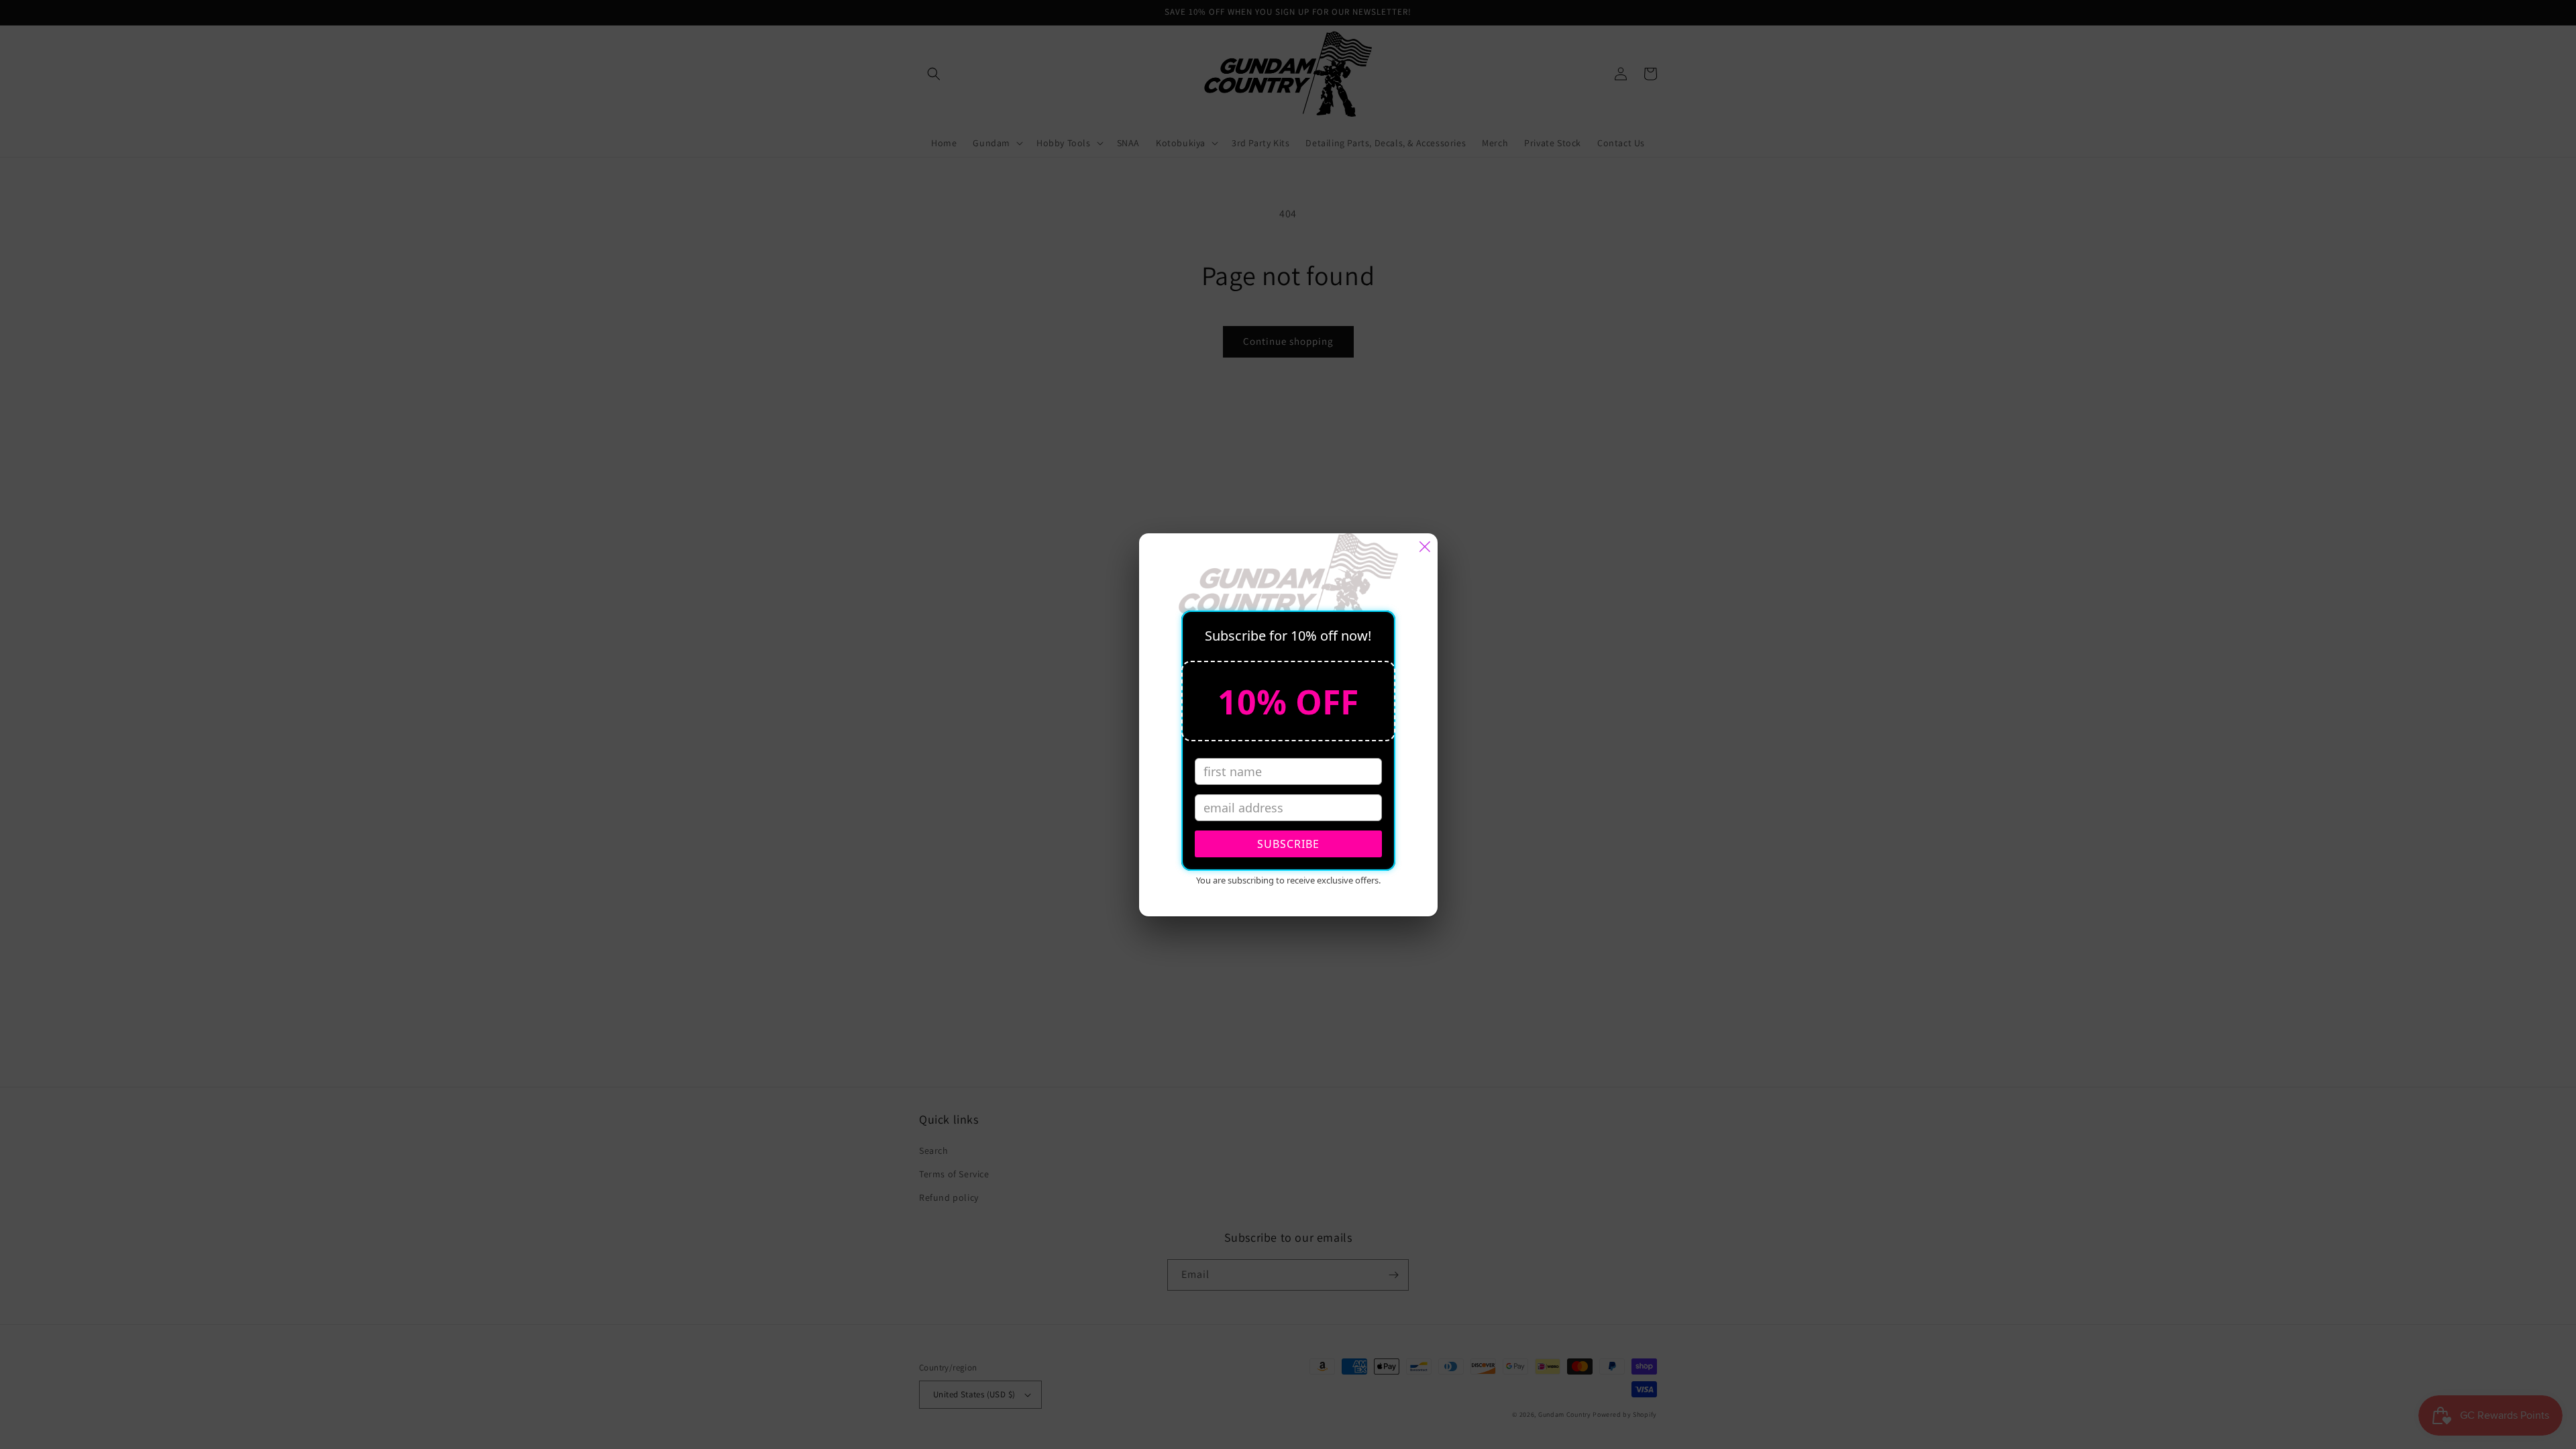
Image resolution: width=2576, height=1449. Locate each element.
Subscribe (1288, 844)
